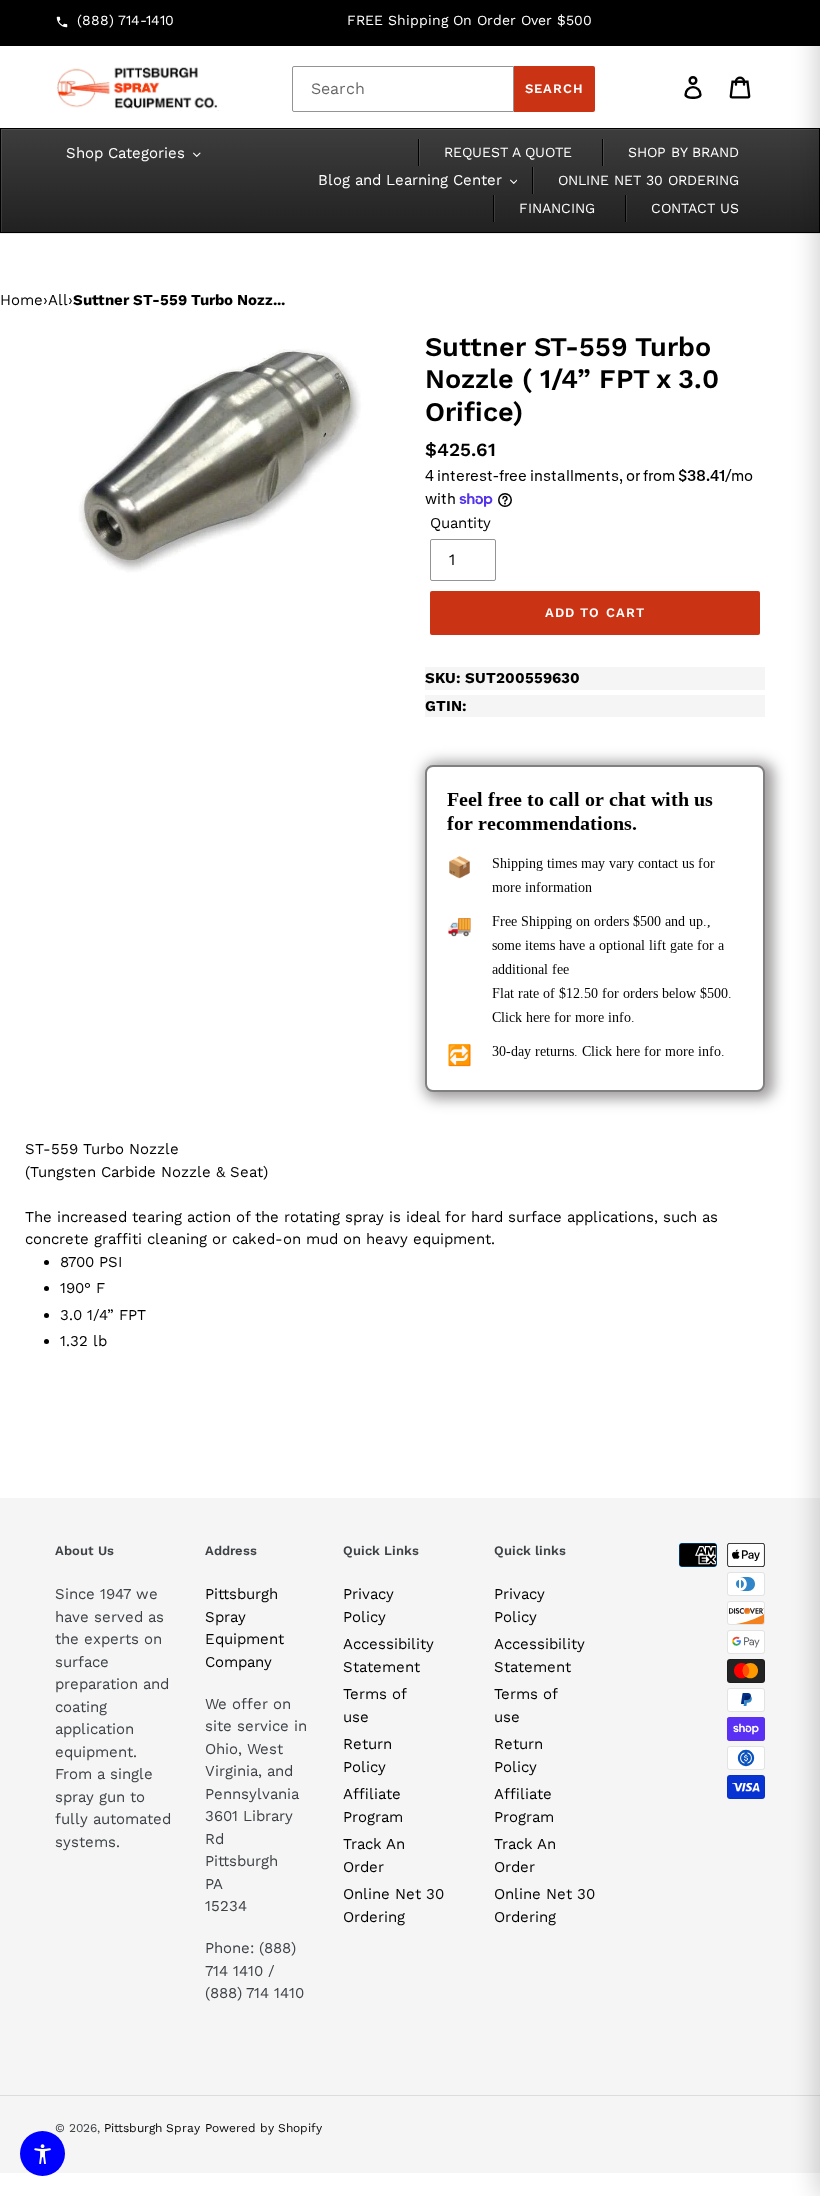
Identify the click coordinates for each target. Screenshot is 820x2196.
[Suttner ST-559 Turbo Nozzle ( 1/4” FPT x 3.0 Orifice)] (225, 456)
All (58, 300)
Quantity (460, 523)
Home (21, 300)
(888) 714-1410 (125, 20)
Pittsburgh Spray (152, 2128)
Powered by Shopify (263, 2128)
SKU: (502, 678)
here (538, 1017)
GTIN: (446, 706)
